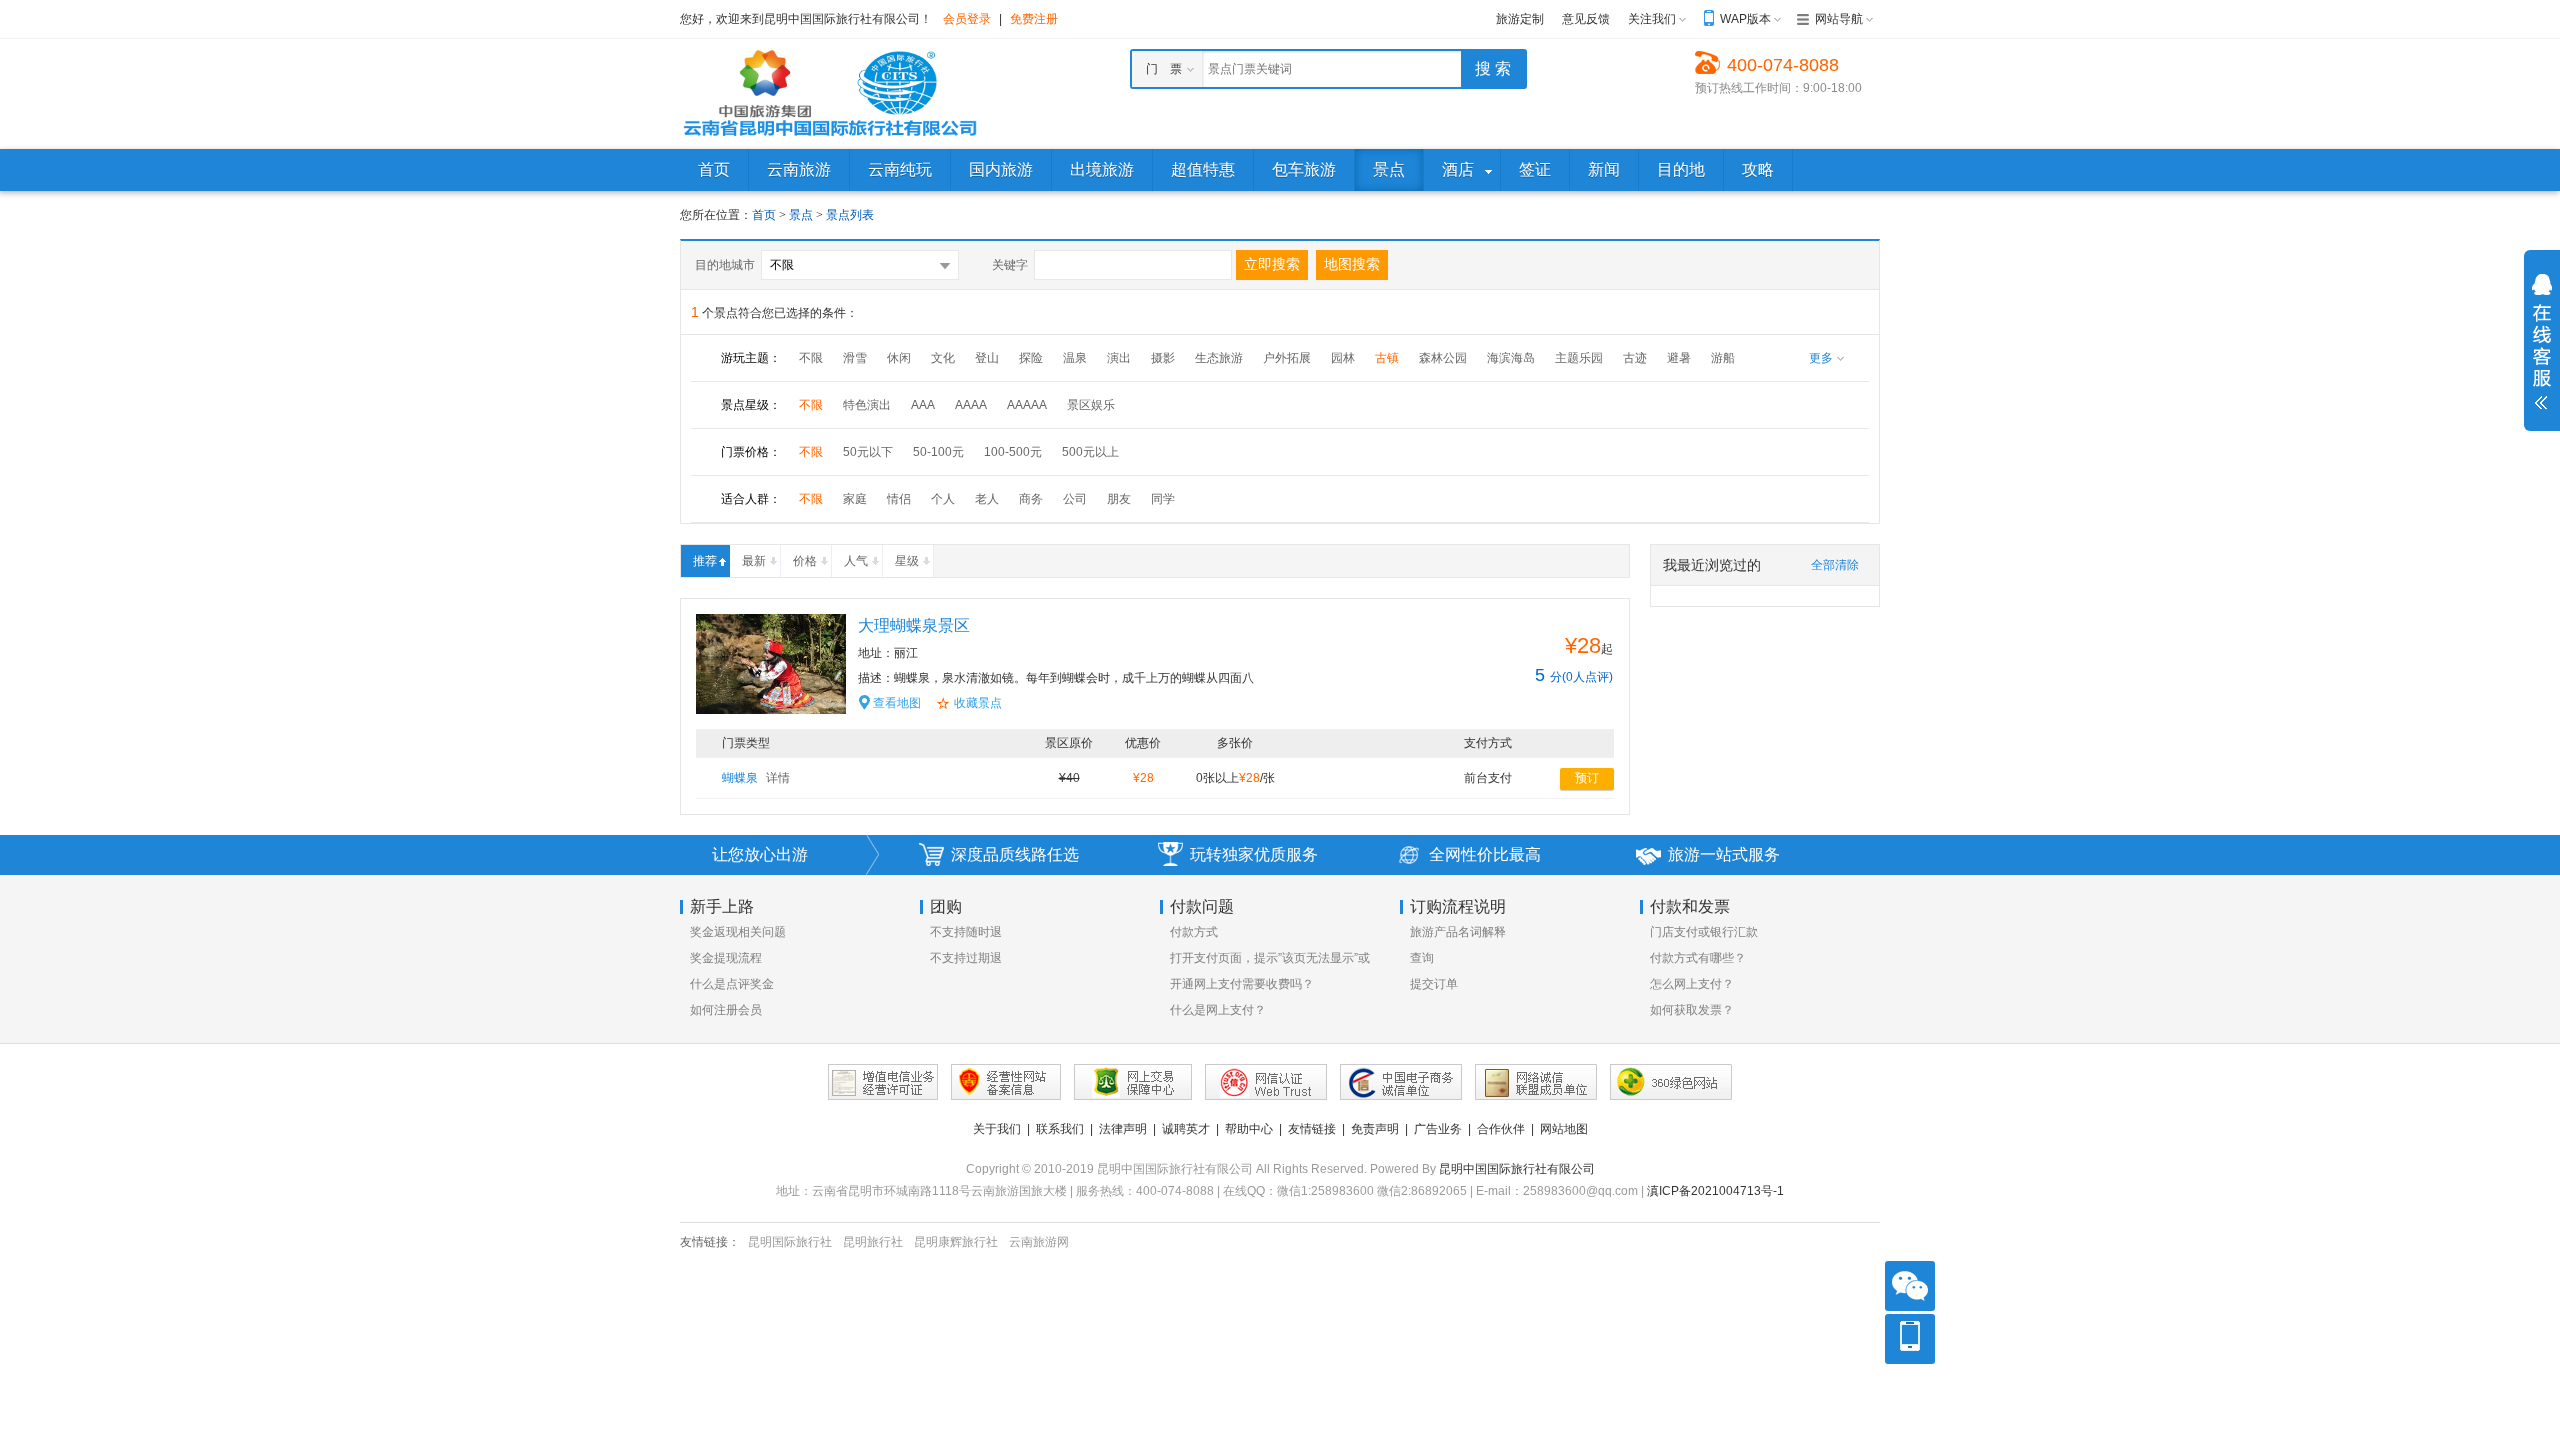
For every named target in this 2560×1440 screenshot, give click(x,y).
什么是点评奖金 (732, 984)
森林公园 (1443, 358)
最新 (754, 561)
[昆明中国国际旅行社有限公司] (830, 93)
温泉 (1075, 358)
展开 (2542, 342)
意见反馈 (1586, 19)
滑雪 (855, 358)
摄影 (1163, 358)
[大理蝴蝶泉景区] (771, 663)
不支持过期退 (966, 958)
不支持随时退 (966, 932)
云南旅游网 (1039, 1242)
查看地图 (897, 703)
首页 (764, 215)
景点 (802, 215)
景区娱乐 (1091, 405)
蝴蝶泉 (756, 778)
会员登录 (967, 19)
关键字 (1010, 265)
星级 (907, 561)
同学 (1163, 499)
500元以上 (1090, 452)
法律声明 (1123, 1129)
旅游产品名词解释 (1458, 932)
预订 (1587, 778)
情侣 (899, 499)
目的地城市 (725, 265)
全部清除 (1835, 565)
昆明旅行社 (873, 1242)
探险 (1031, 358)
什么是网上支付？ (1218, 1010)
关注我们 (1652, 19)
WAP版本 (1745, 19)
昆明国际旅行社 (790, 1242)
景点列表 (850, 215)
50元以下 (868, 452)
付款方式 (1194, 932)
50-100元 (938, 452)
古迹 (1635, 358)
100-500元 (1013, 452)
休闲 (899, 358)
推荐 (705, 561)
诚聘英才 (1186, 1129)
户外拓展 (1287, 358)
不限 (811, 358)
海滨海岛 (1511, 358)
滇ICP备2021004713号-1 (1715, 1191)
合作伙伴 (1501, 1129)
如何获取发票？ (1692, 1010)
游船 (1723, 358)
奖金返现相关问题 (738, 932)
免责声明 (1375, 1129)
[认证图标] (883, 1082)
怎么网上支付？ (1692, 984)
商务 (1031, 499)
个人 (943, 499)
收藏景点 (978, 703)
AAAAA (1027, 405)
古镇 (1387, 358)
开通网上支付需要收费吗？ (1242, 984)
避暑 (1679, 358)
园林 (1343, 358)
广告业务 (1438, 1129)
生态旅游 (1219, 358)
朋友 (1119, 499)
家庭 (855, 499)
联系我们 (1060, 1129)
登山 (987, 358)
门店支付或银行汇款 (1704, 932)
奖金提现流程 (726, 958)
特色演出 (867, 405)
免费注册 (1034, 19)
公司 (1075, 499)
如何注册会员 (726, 1010)
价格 (805, 561)
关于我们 (997, 1129)
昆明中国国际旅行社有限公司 (1517, 1169)
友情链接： (710, 1242)
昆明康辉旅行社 (956, 1242)
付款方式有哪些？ (1698, 958)
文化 (943, 358)
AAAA (971, 405)
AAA (923, 405)
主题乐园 (1579, 358)
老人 (987, 499)
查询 (1422, 958)
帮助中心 (1249, 1129)
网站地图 (1564, 1129)
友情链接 (1312, 1129)
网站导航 (1839, 19)
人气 (856, 561)
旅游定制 (1520, 19)
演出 (1119, 358)
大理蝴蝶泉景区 (914, 625)
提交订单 (1434, 984)
